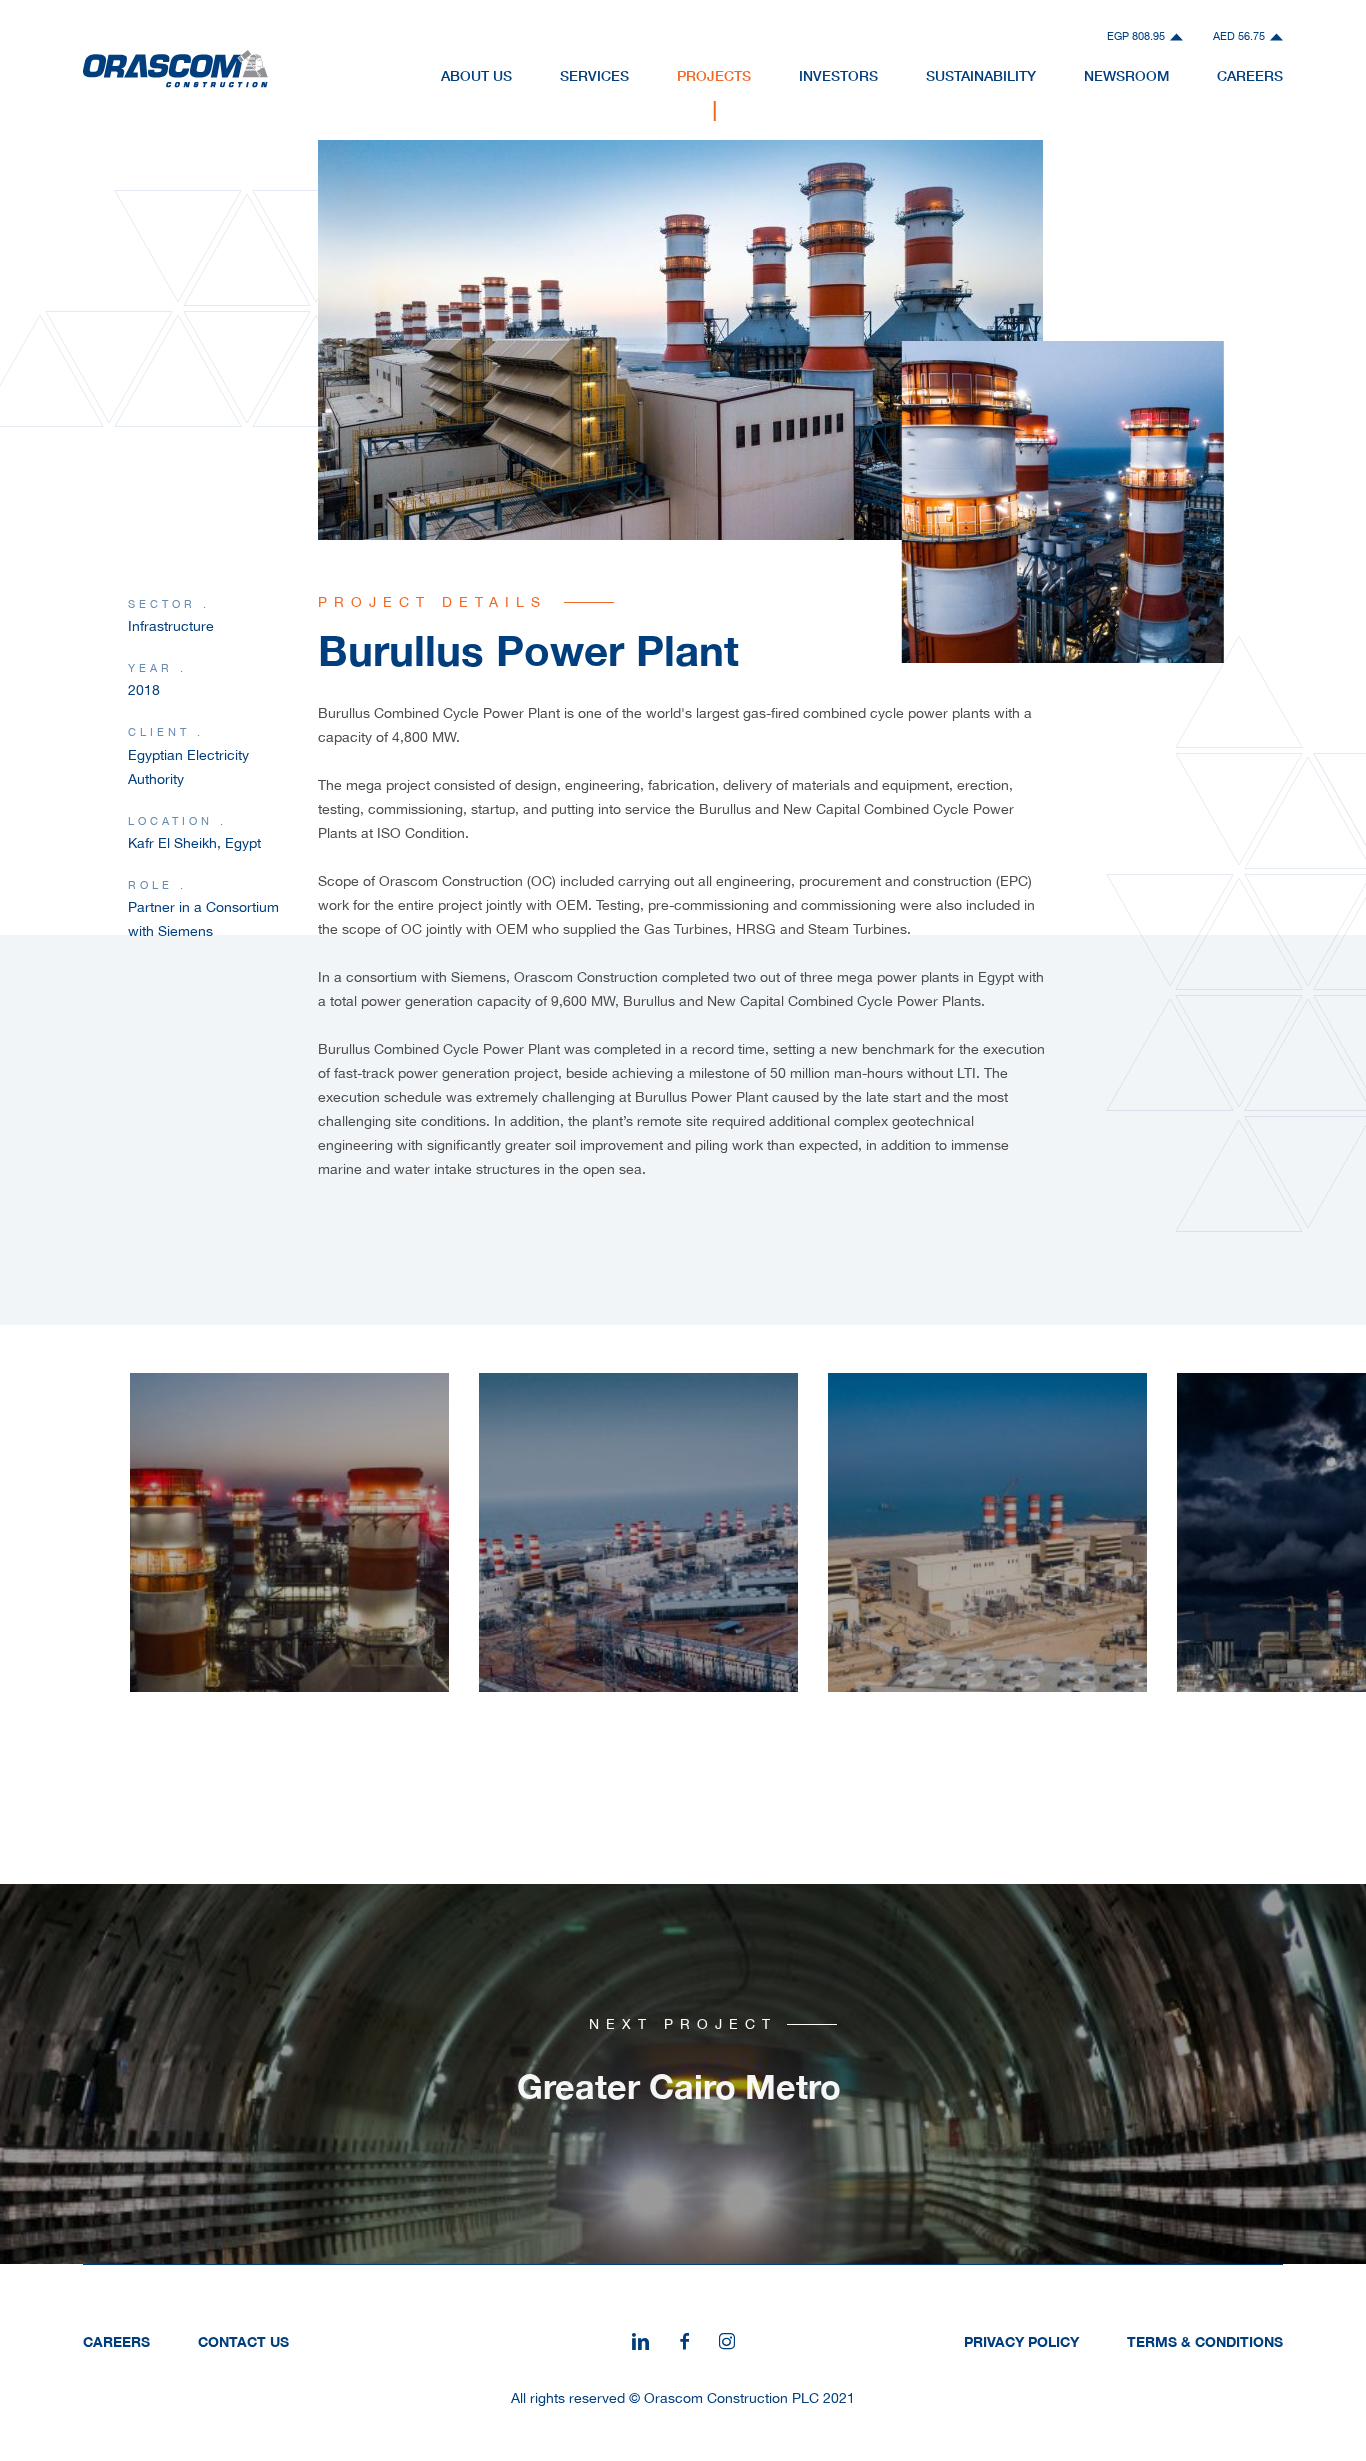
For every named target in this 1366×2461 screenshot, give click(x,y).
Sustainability (981, 75)
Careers (1250, 75)
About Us (476, 75)
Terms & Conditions (1205, 2341)
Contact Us (243, 2341)
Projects (714, 75)
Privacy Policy (1021, 2341)
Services (594, 75)
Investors (838, 75)
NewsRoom (1126, 75)
